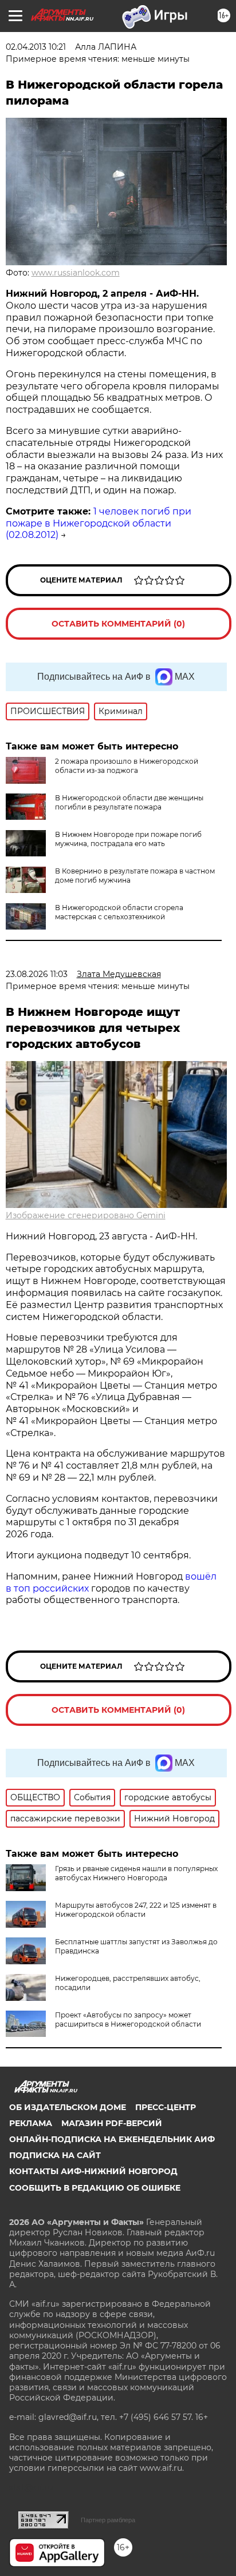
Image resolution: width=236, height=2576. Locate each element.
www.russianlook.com (76, 273)
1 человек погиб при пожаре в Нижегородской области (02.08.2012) (99, 523)
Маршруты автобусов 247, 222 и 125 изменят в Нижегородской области (136, 1910)
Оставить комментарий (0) (118, 624)
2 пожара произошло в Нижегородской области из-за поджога (127, 766)
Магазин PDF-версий (112, 2123)
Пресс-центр (166, 2107)
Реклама (31, 2123)
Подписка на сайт (55, 2155)
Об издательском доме (68, 2107)
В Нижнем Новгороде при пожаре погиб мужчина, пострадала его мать (128, 839)
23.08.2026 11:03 (37, 974)
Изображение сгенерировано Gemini (86, 1215)
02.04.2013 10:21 (36, 47)
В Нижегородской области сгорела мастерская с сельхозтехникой (119, 912)
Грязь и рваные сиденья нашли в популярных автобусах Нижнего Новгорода (136, 1873)
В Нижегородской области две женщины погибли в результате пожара (129, 802)
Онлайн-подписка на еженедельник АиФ (112, 2139)
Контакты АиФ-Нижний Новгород (93, 2171)
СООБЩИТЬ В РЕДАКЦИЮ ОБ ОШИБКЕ (95, 2188)
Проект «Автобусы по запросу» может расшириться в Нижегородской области (128, 2019)
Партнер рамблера (108, 2520)
